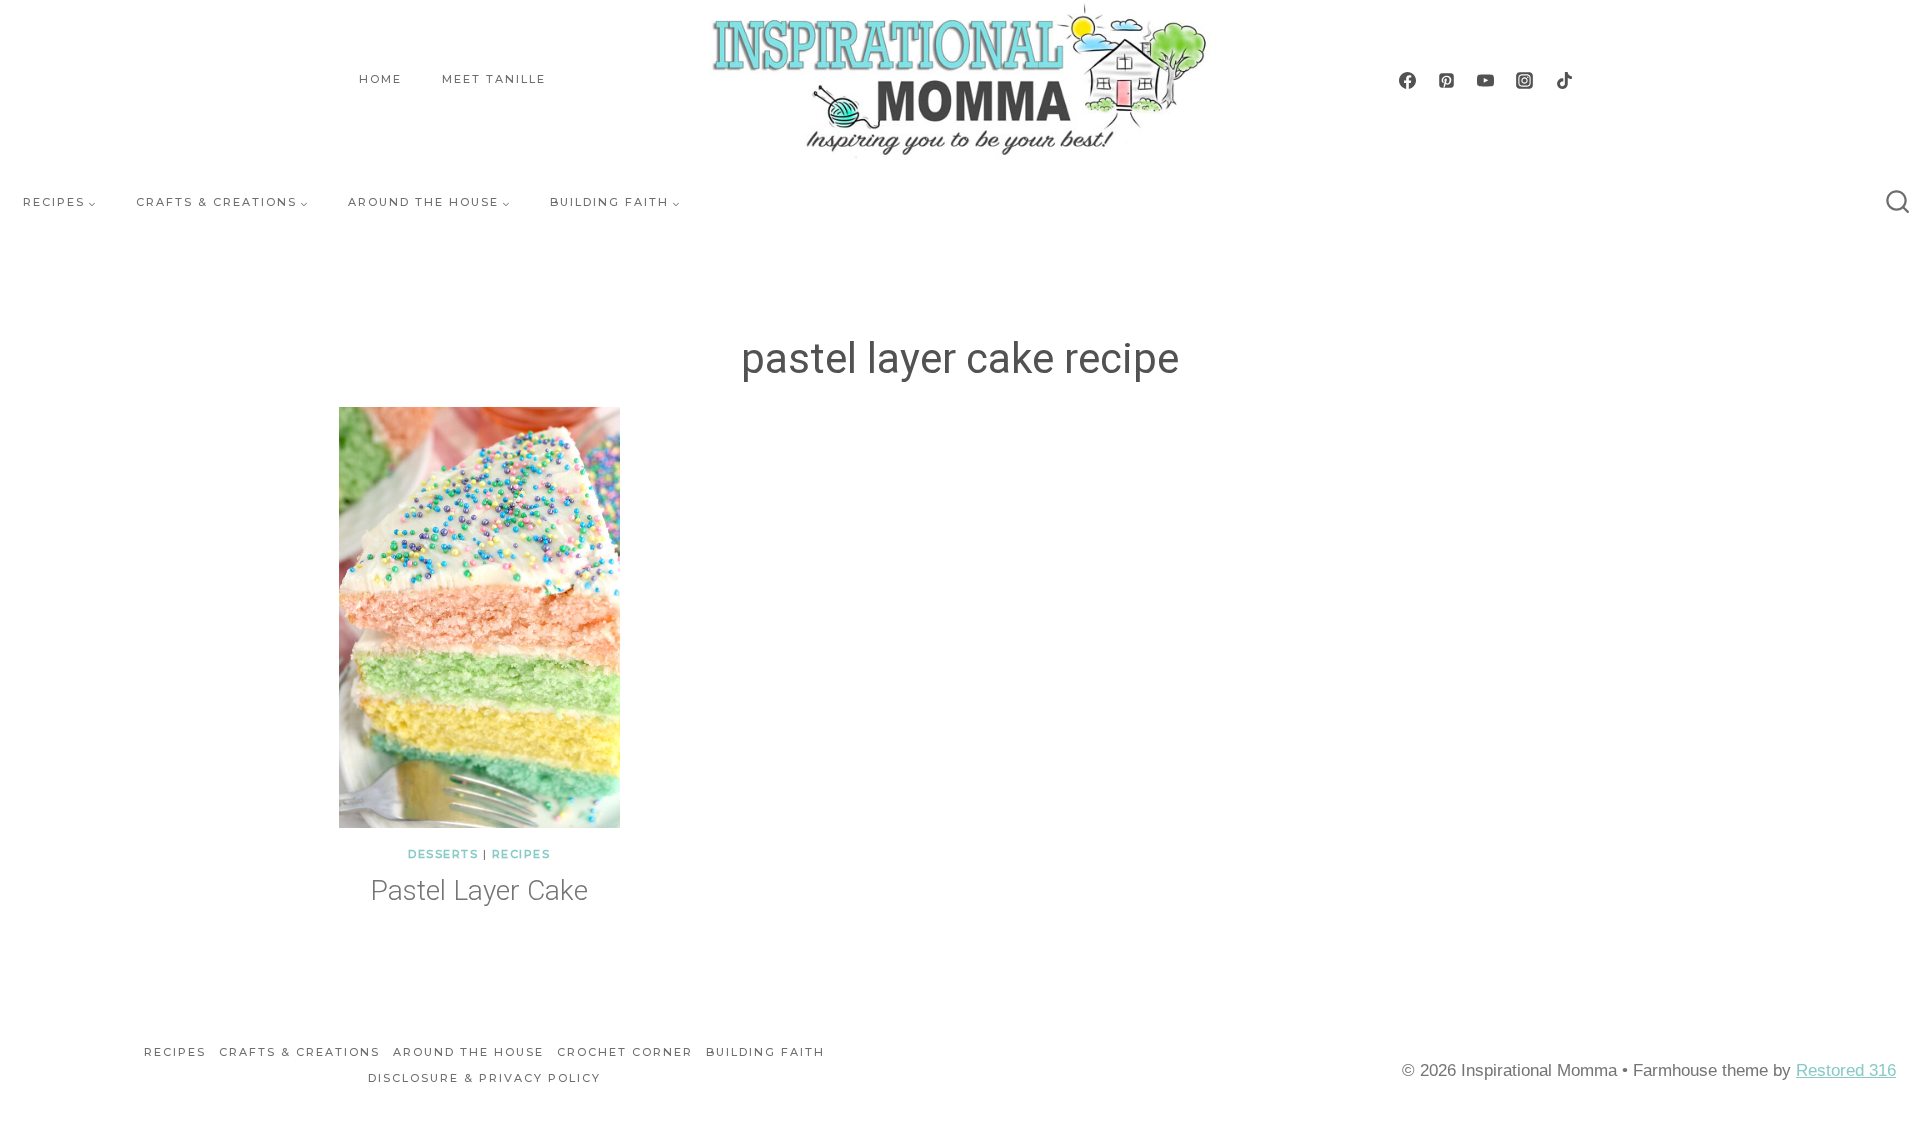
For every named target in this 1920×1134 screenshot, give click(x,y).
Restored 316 (1846, 1070)
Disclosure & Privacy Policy (484, 1078)
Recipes (521, 854)
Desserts (443, 854)
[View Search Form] (1898, 203)
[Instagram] (1525, 80)
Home (380, 79)
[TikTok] (1564, 80)
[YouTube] (1486, 80)
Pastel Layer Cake (479, 890)
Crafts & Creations (299, 1052)
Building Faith (765, 1052)
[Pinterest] (1447, 80)
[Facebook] (1408, 80)
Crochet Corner (625, 1052)
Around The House (468, 1052)
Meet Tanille (494, 79)
